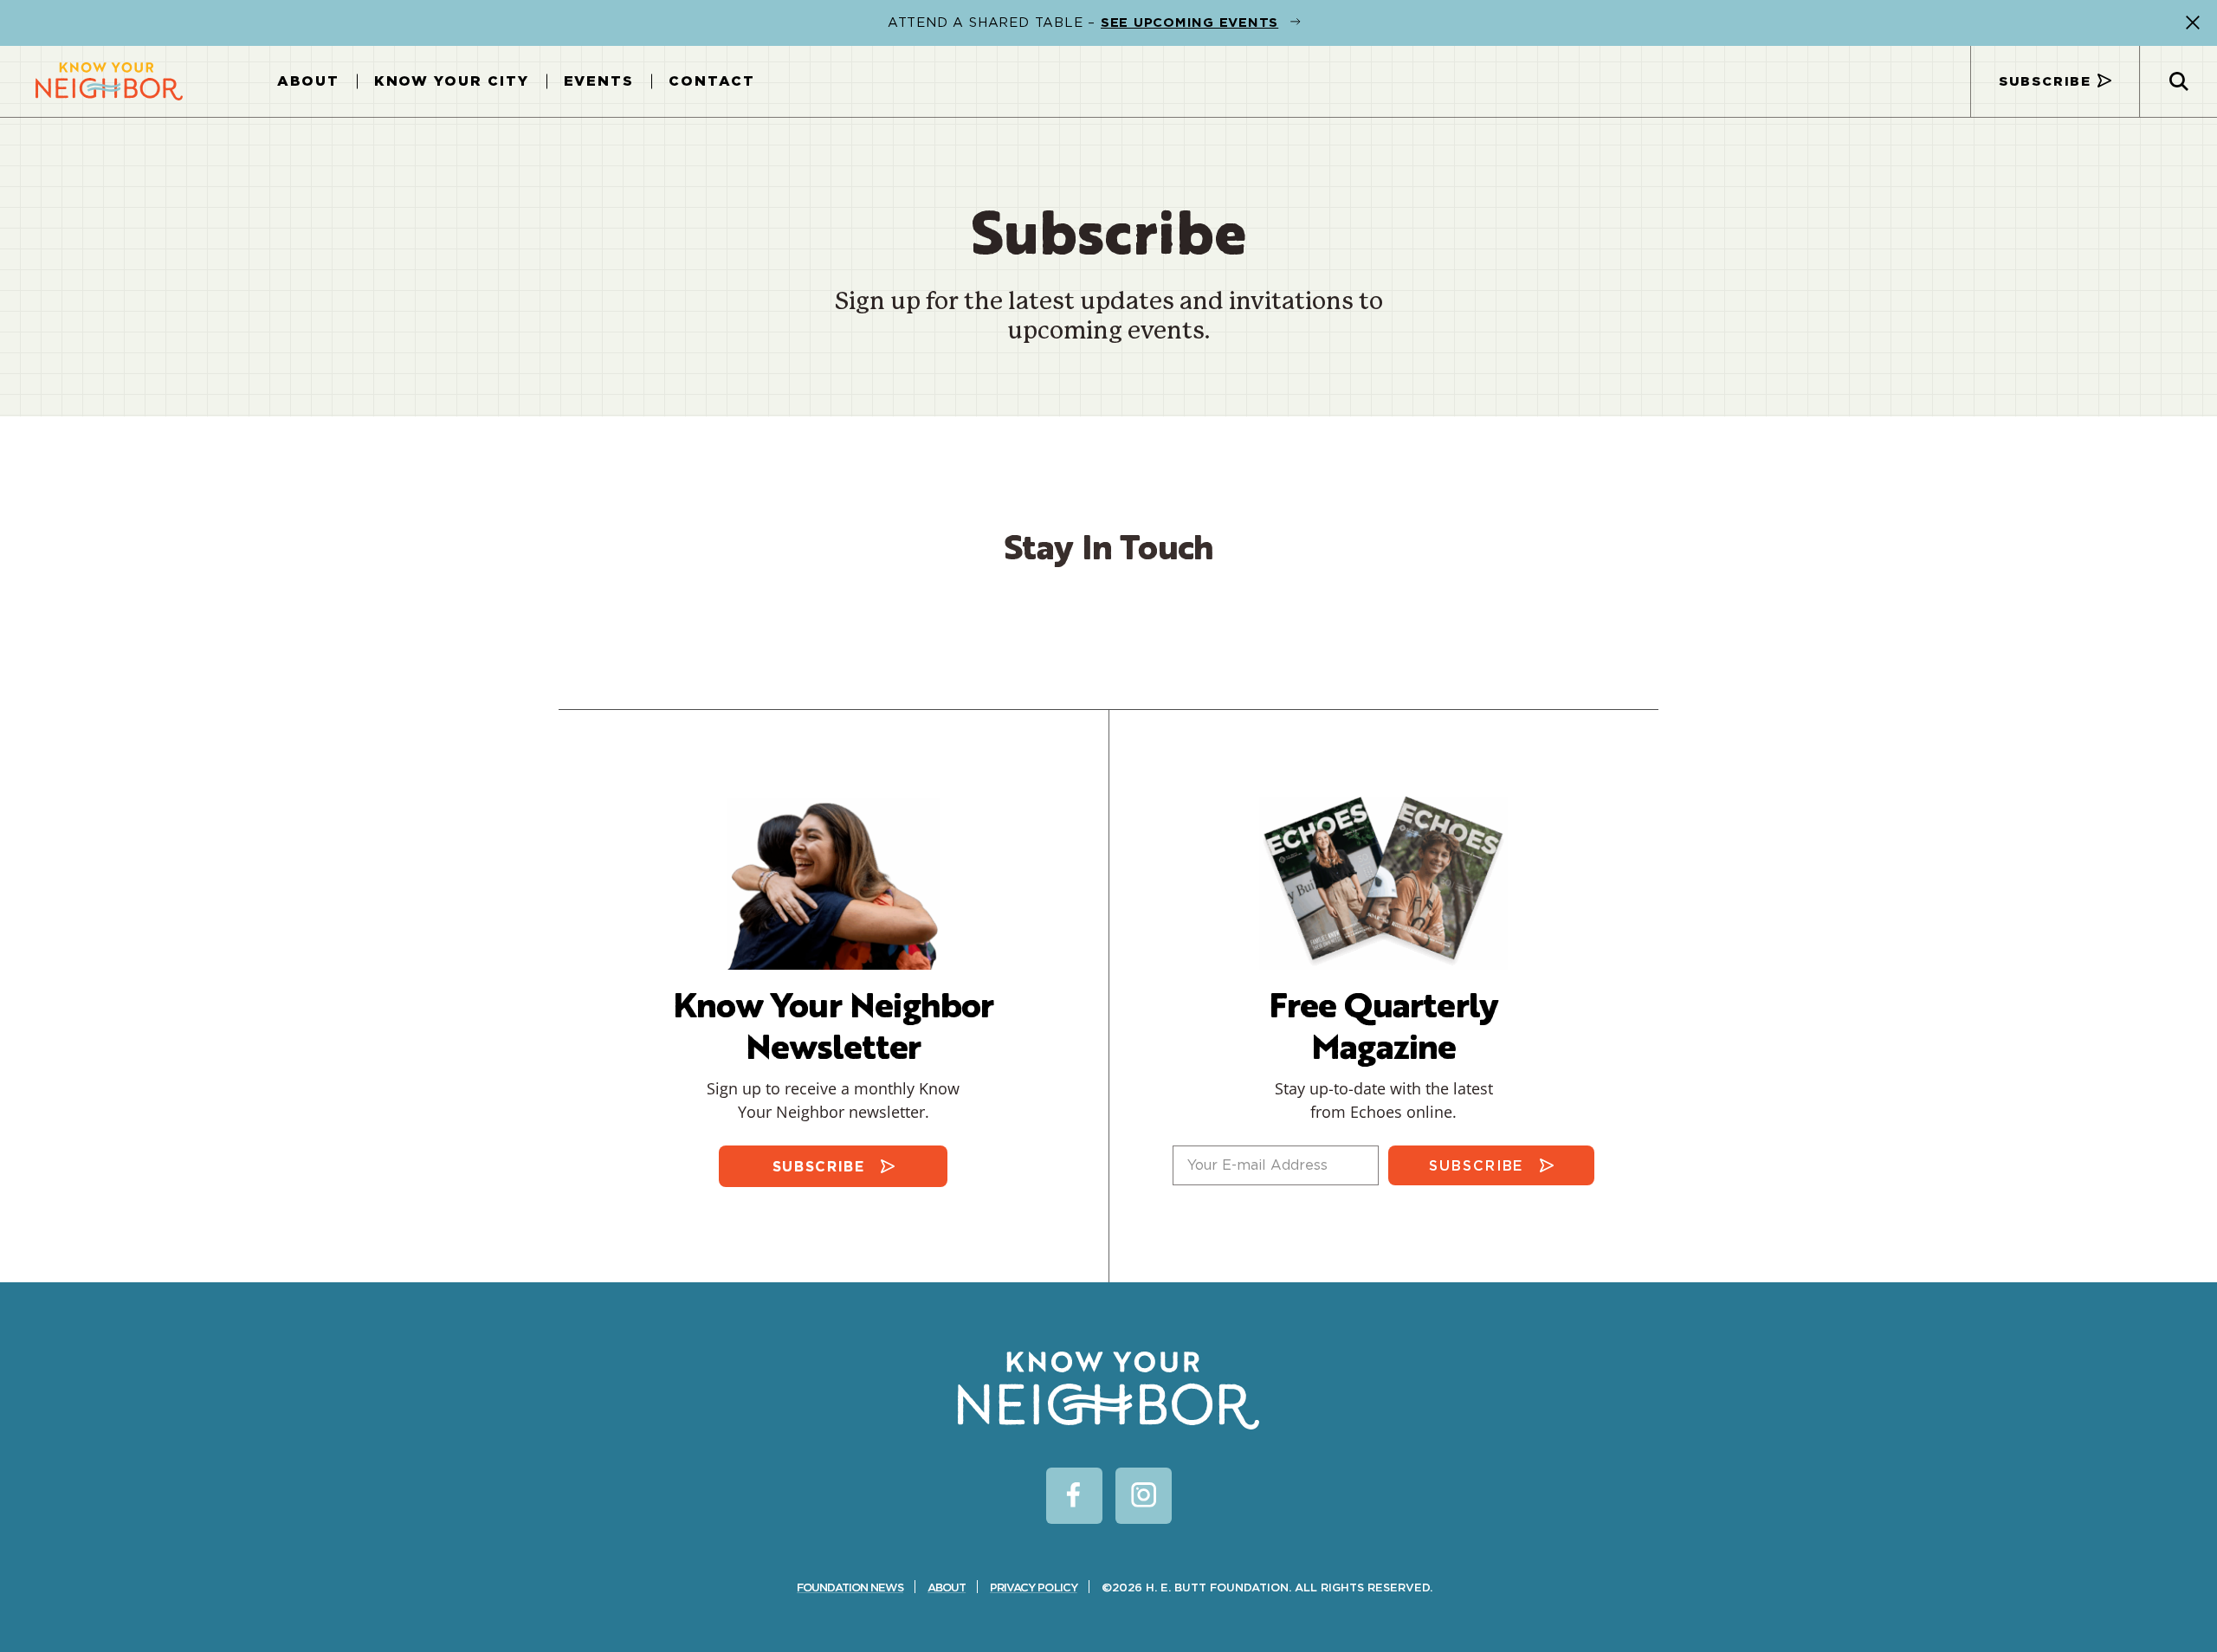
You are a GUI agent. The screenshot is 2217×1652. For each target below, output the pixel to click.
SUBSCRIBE (819, 1167)
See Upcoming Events (1189, 23)
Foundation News (850, 1587)
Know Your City (452, 81)
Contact (711, 81)
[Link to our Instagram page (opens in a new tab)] (1144, 1496)
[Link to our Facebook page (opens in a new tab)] (1074, 1496)
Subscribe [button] (2045, 81)
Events (599, 81)
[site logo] (109, 81)
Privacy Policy (1034, 1587)
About (308, 81)
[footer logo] (1108, 1391)
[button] (2193, 23)
